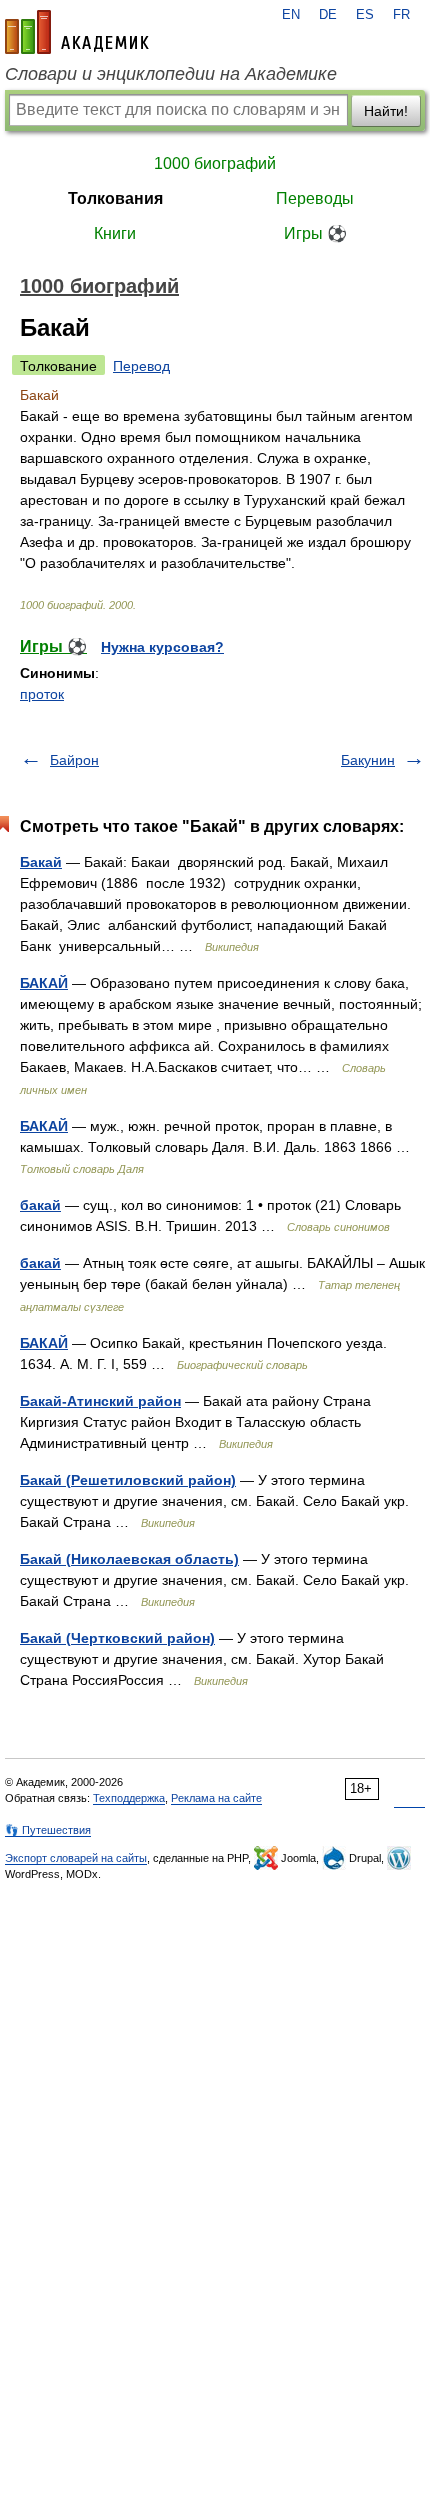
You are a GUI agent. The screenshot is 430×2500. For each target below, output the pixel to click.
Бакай (41, 862)
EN (291, 15)
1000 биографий (215, 163)
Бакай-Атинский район (100, 1401)
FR (401, 15)
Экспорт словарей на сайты (76, 1858)
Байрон (74, 760)
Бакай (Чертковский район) (117, 1638)
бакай (40, 1205)
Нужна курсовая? (162, 647)
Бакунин (368, 760)
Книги (115, 233)
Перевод (141, 366)
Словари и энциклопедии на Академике (171, 74)
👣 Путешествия (48, 1830)
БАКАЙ (44, 983)
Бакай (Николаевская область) (129, 1559)
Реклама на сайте (216, 1798)
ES (365, 15)
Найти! (386, 111)
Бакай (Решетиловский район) (128, 1480)
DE (328, 15)
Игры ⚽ (315, 233)
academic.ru (77, 32)
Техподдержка (129, 1798)
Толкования (115, 198)
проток (42, 694)
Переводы (315, 198)
